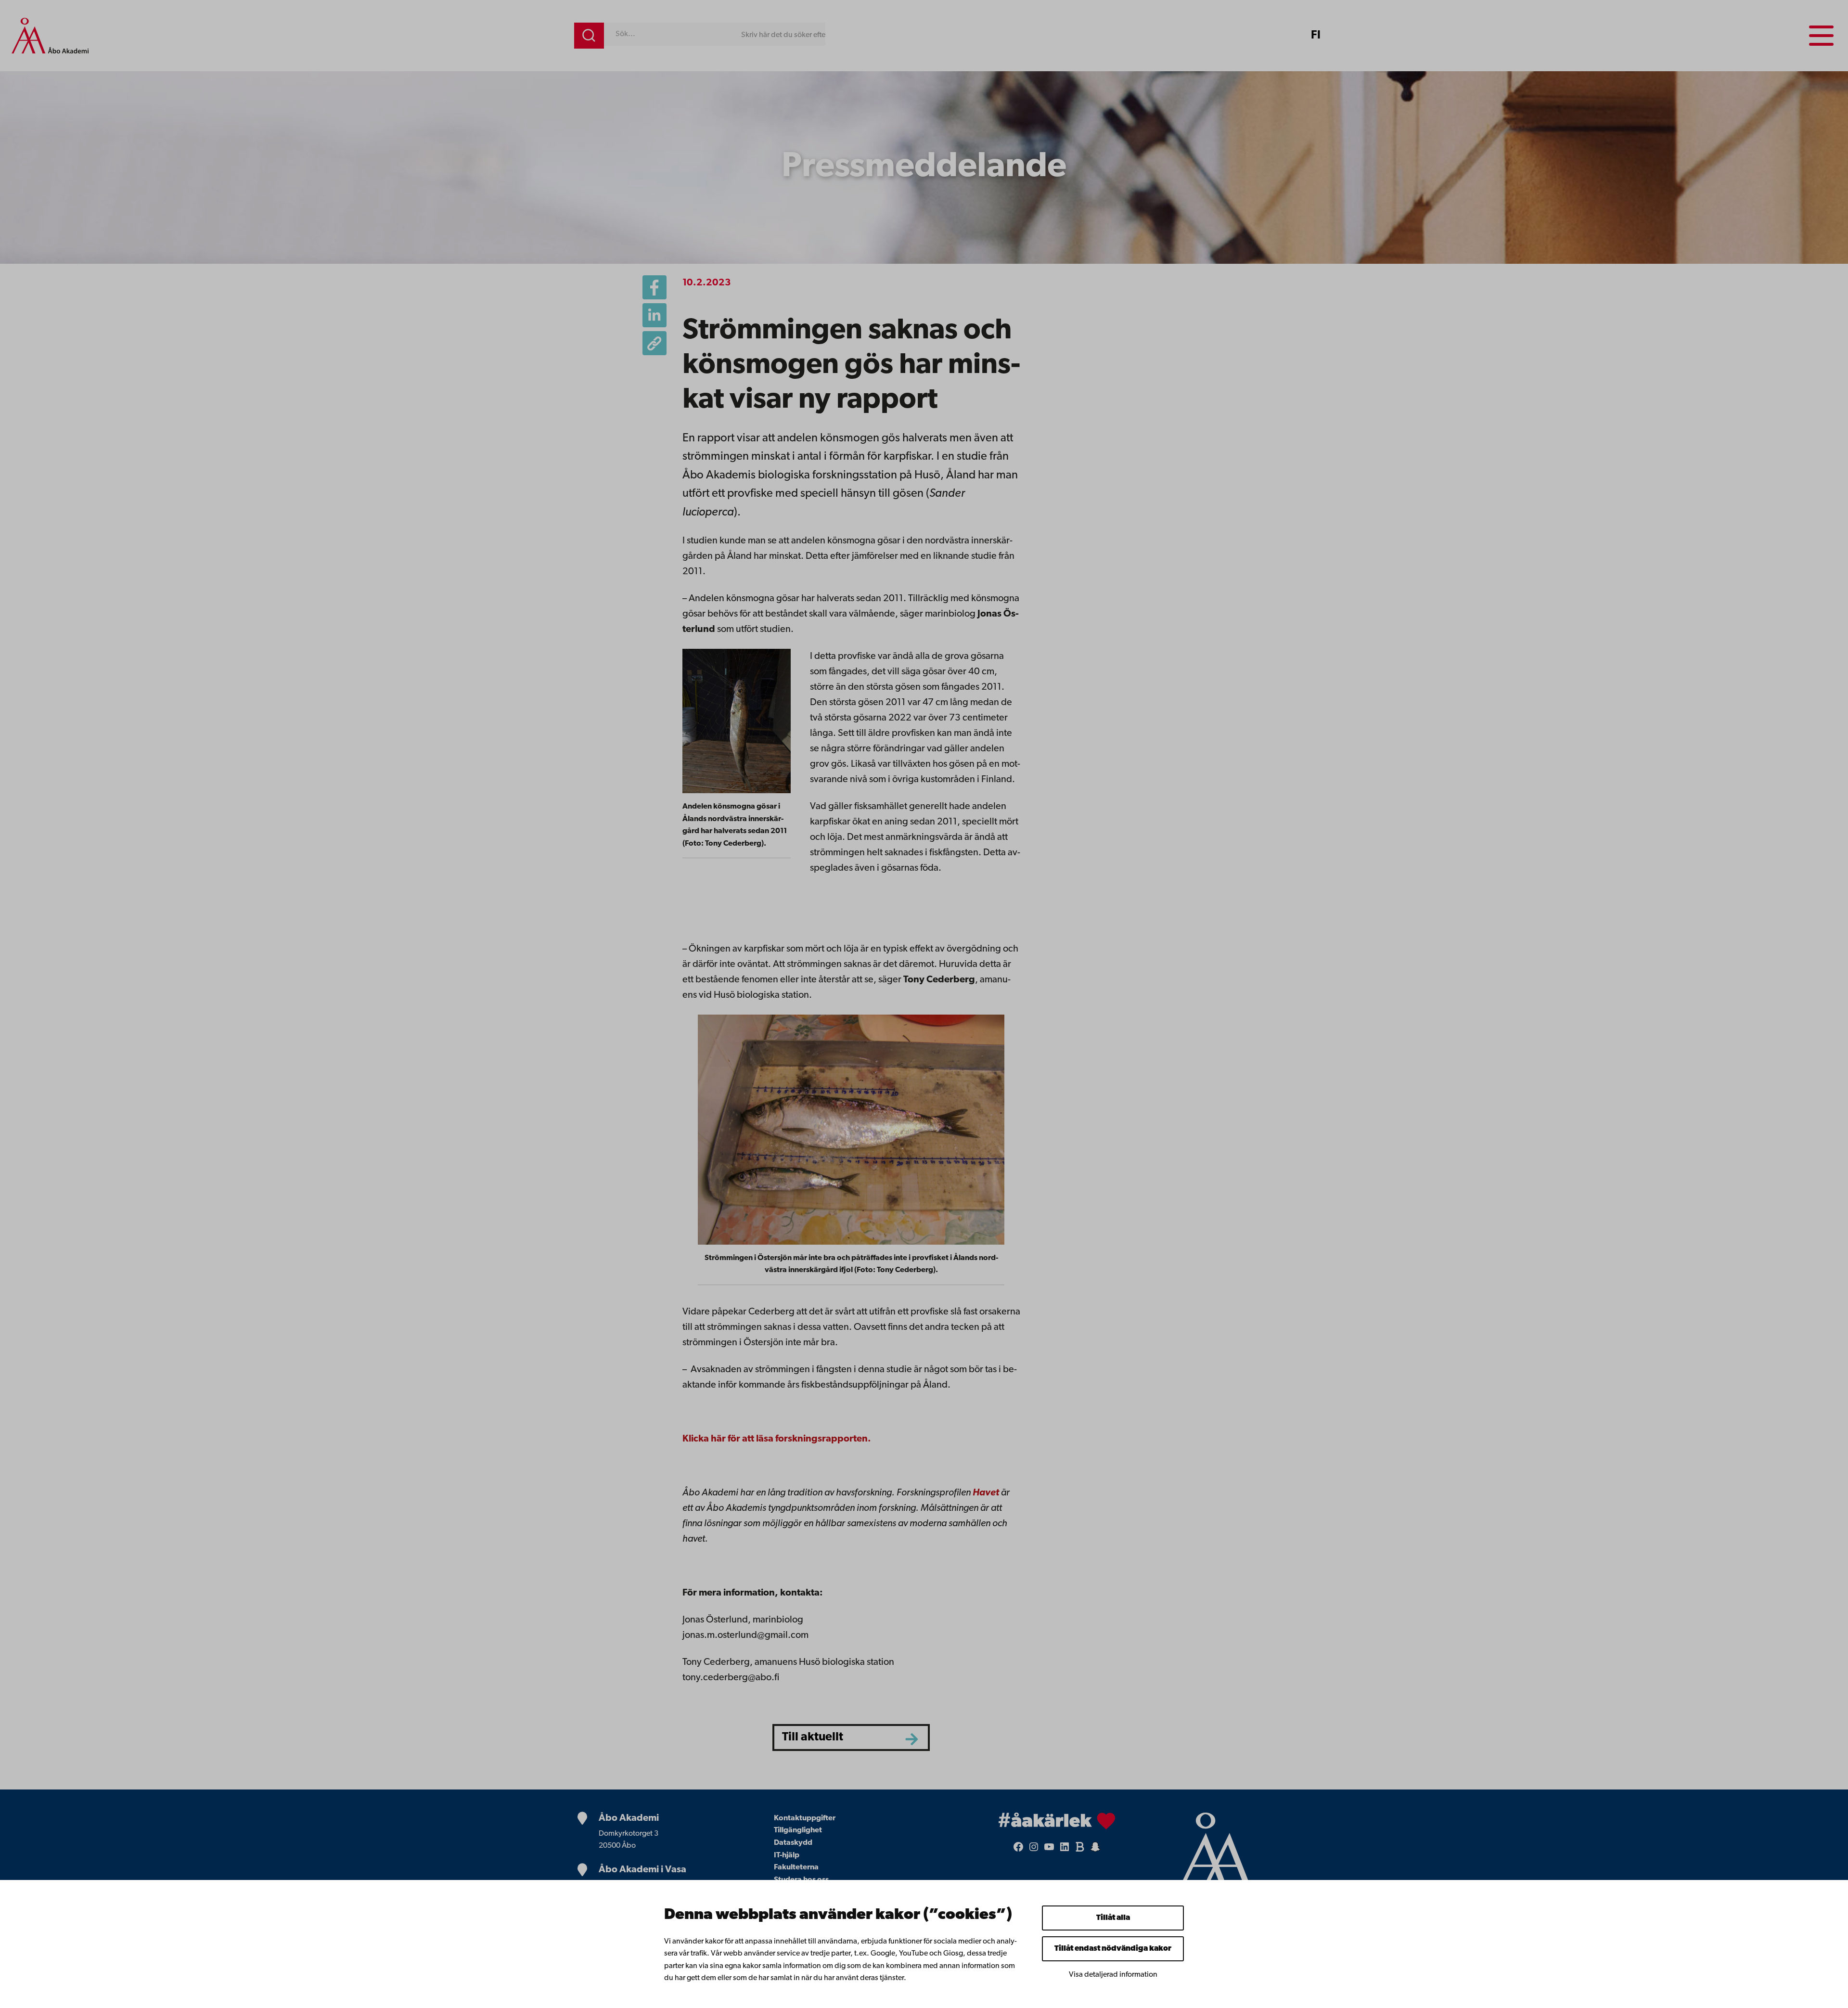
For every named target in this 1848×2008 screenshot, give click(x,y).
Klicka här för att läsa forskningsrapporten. (777, 1439)
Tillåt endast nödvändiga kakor (1113, 1949)
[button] (654, 343)
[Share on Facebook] (654, 287)
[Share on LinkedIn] (654, 315)
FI (1316, 36)
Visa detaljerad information (1113, 1975)
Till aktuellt (813, 1737)
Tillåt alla (1113, 1918)
